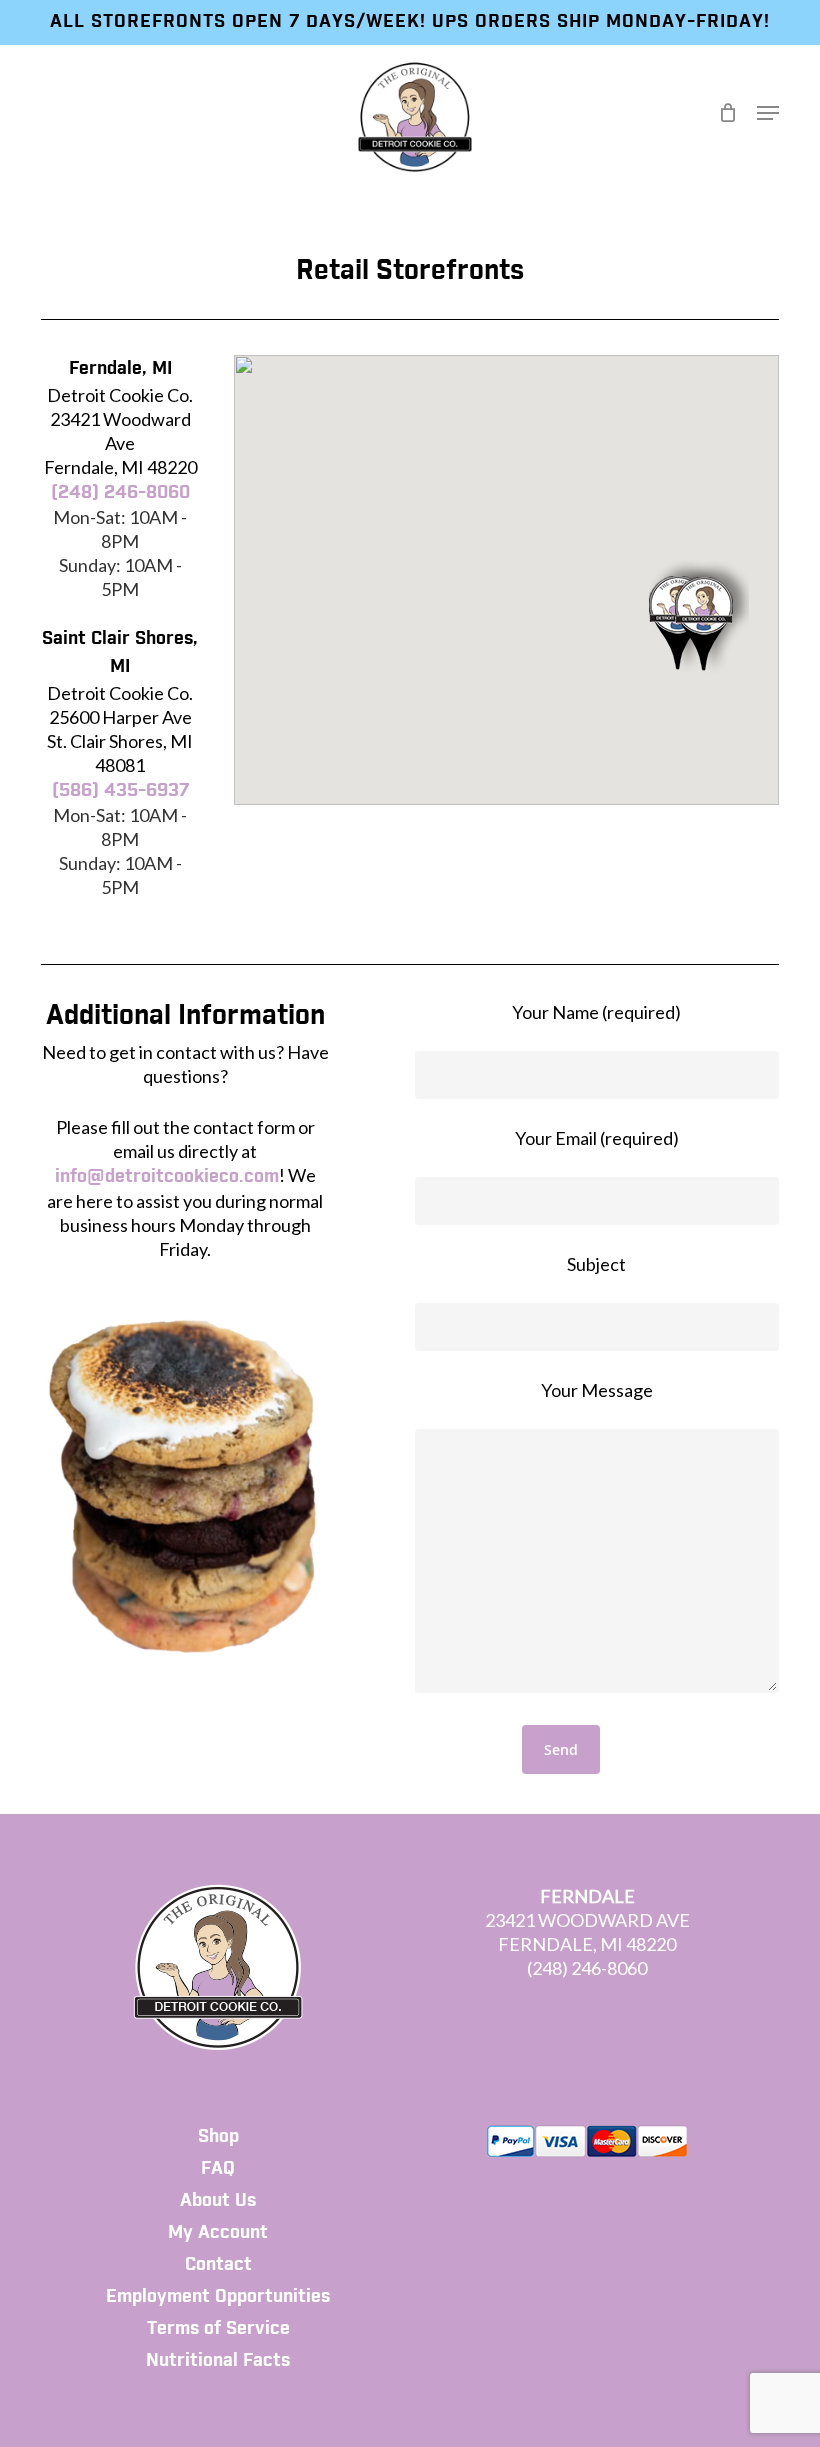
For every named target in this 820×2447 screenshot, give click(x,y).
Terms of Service (218, 2329)
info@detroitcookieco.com (167, 1177)
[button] (768, 113)
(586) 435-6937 (120, 791)
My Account (218, 2233)
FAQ (218, 2169)
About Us (218, 2201)
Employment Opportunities (218, 2297)
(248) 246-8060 (120, 493)
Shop (218, 2137)
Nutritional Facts (218, 2361)
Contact (218, 2265)
